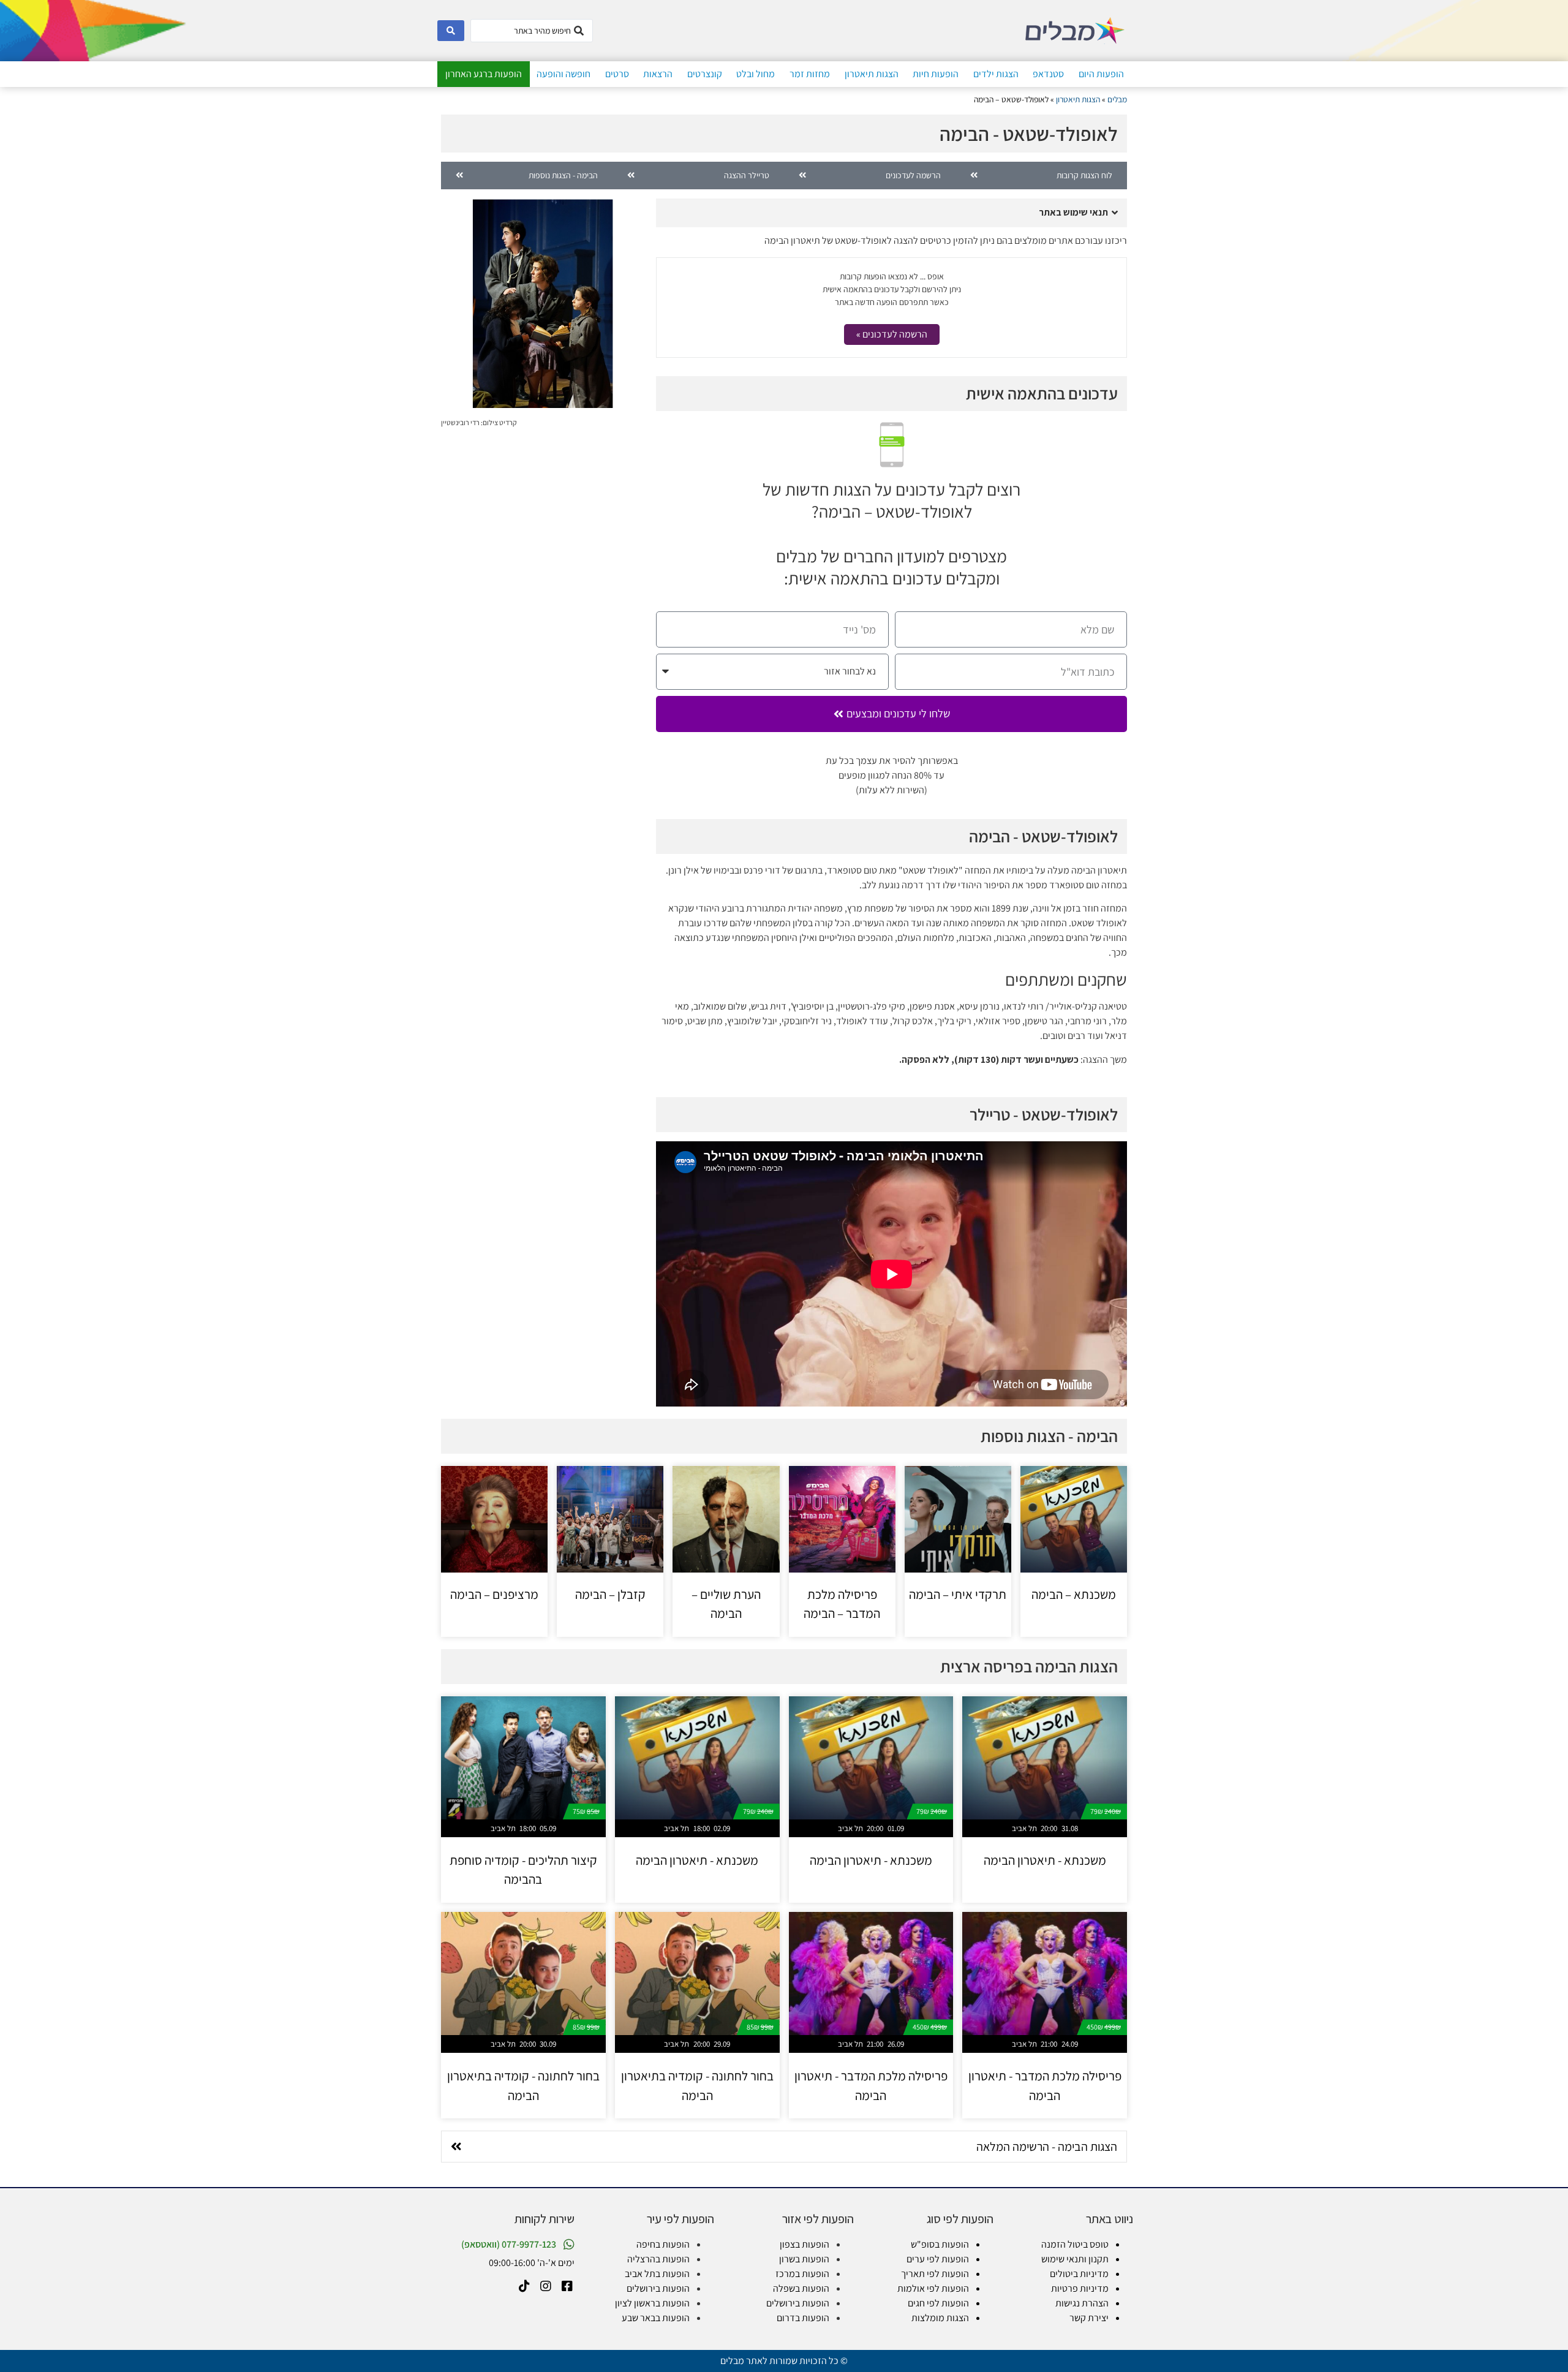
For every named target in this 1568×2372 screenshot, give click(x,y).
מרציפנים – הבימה (494, 1594)
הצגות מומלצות (940, 2318)
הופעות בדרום (803, 2318)
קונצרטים (705, 74)
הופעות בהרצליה (658, 2259)
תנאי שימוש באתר (1073, 212)
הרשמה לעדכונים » (892, 334)
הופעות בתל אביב (657, 2274)
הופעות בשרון (804, 2259)
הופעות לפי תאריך (935, 2274)
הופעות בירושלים (798, 2303)
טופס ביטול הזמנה (1075, 2244)
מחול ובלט (756, 74)
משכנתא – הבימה (1074, 1594)
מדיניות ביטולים (1079, 2274)
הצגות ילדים (996, 74)
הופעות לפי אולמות (933, 2288)
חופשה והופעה (563, 74)
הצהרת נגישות (1082, 2303)
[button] (891, 213)
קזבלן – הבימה (610, 1594)
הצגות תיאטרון (872, 74)
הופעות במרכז (802, 2274)
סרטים (617, 74)
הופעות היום (1101, 74)
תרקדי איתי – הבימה (958, 1594)
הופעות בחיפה (663, 2244)
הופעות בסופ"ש (940, 2244)
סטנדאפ (1048, 74)
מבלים (1117, 99)
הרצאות (658, 74)
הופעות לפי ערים (938, 2259)
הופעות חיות (936, 74)
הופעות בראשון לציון (652, 2303)
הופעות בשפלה (801, 2288)
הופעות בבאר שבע (656, 2318)
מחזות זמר (810, 74)
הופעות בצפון (805, 2244)
